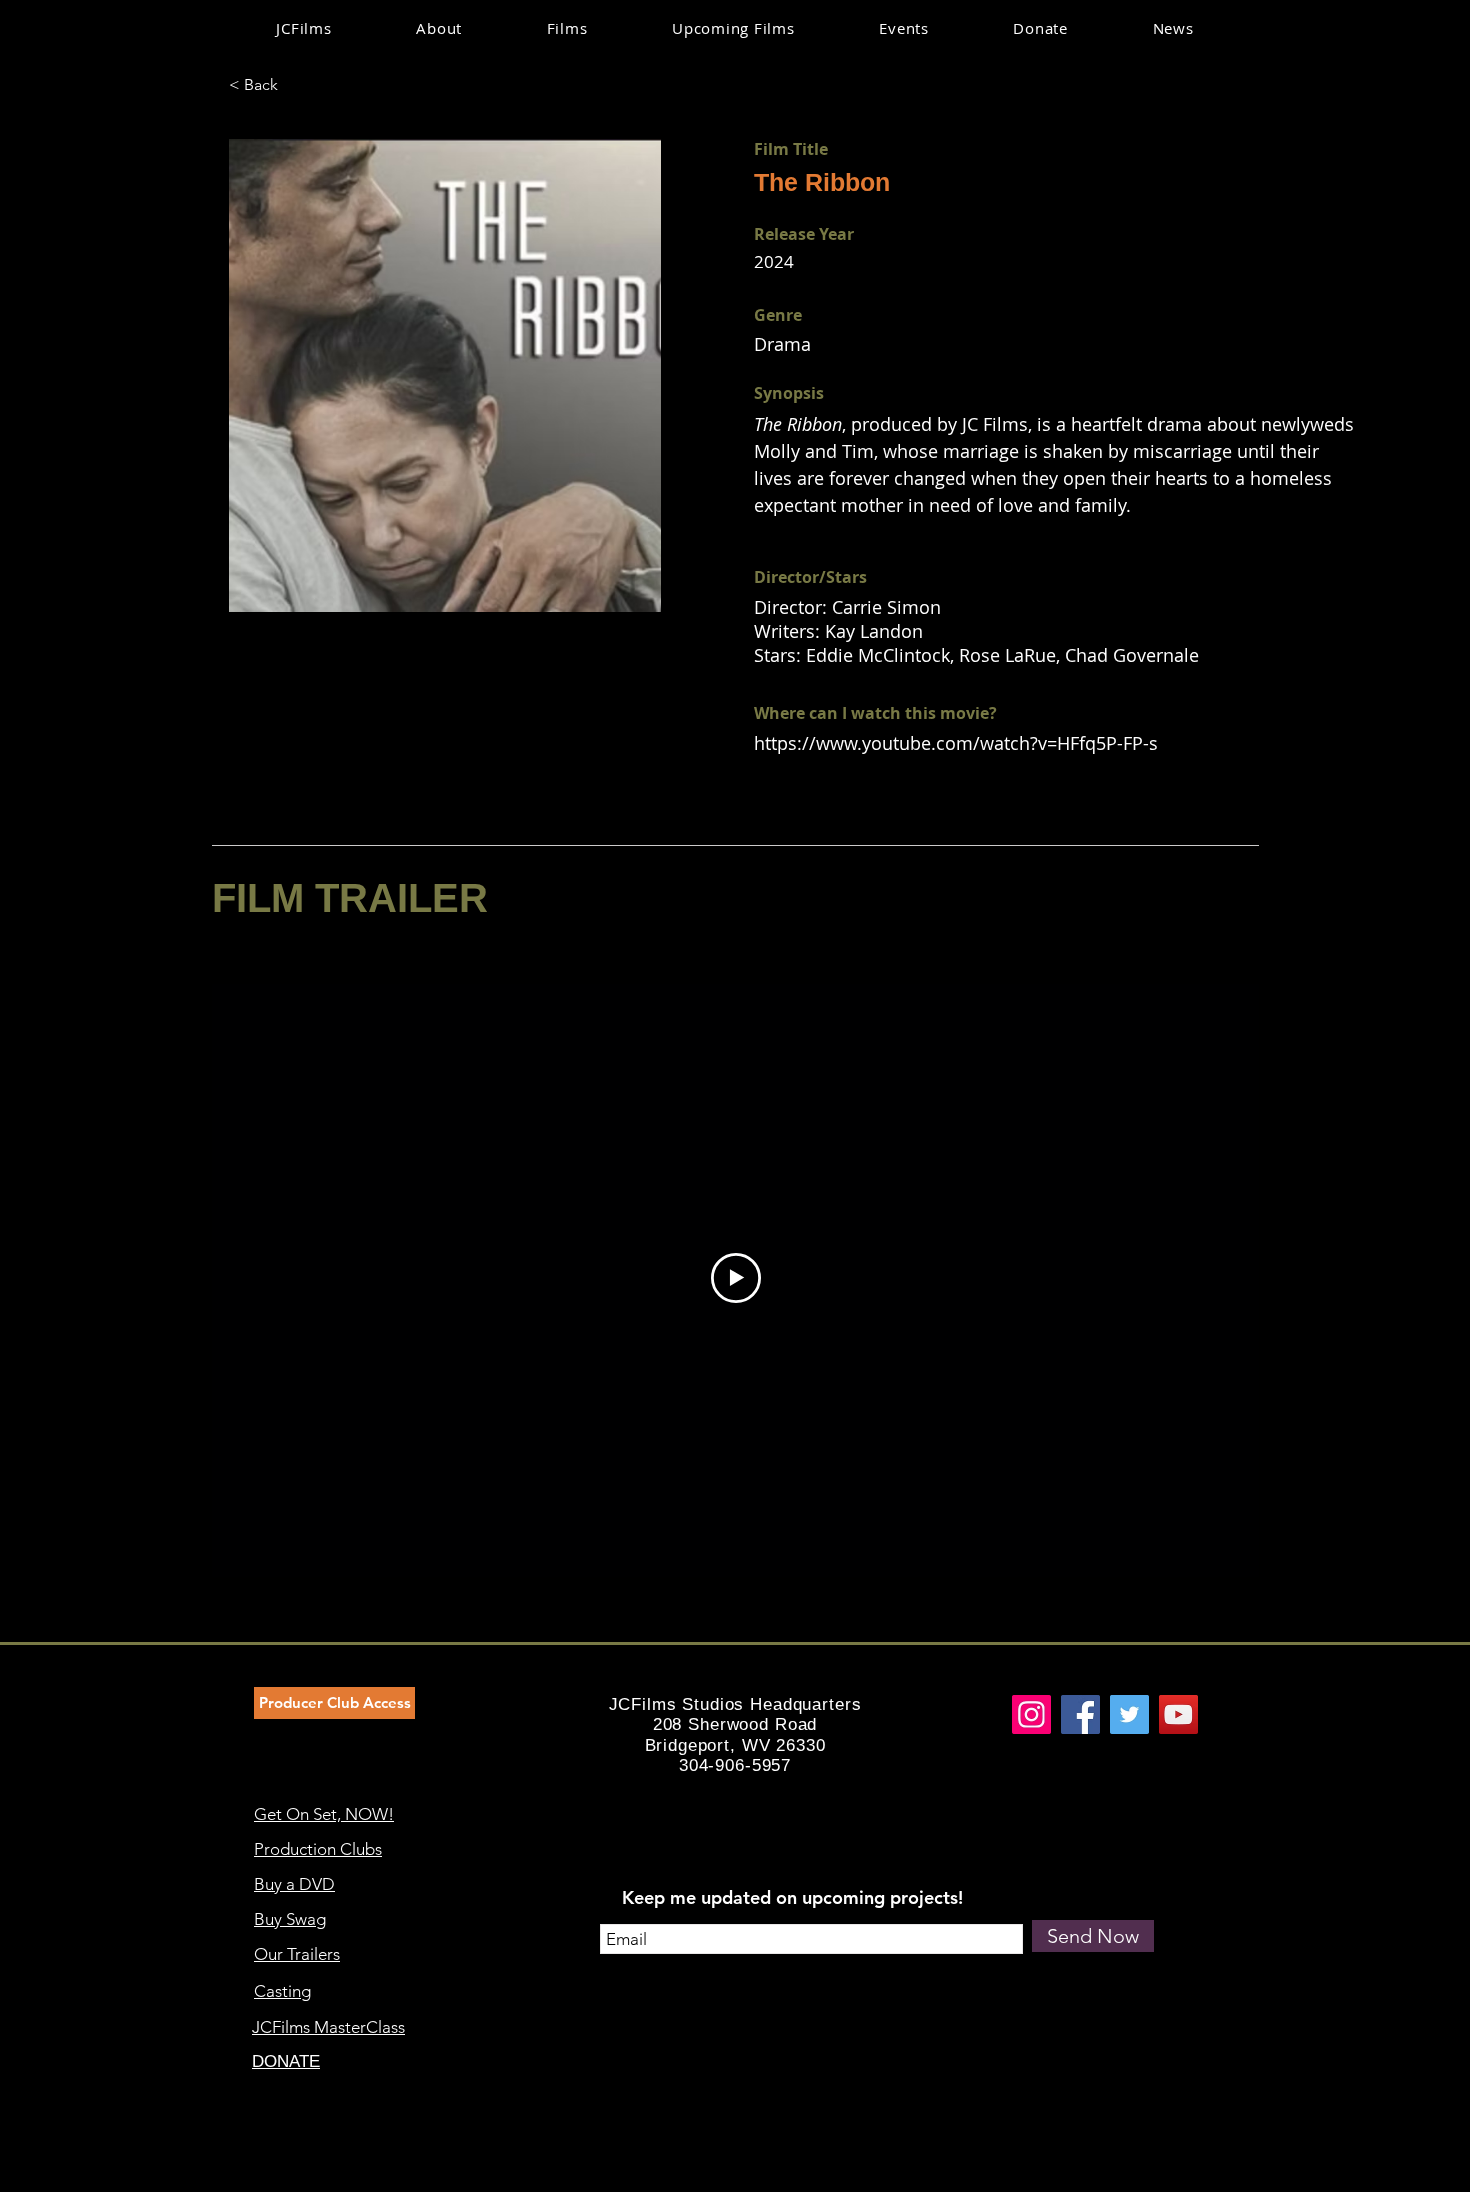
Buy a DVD (294, 1884)
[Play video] (736, 1278)
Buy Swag (290, 1919)
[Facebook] (1080, 1714)
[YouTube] (1178, 1714)
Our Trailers (297, 1954)
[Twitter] (1129, 1714)
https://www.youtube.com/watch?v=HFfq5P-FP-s (956, 743)
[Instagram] (1031, 1714)
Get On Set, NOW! (324, 1814)
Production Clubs (318, 1849)
